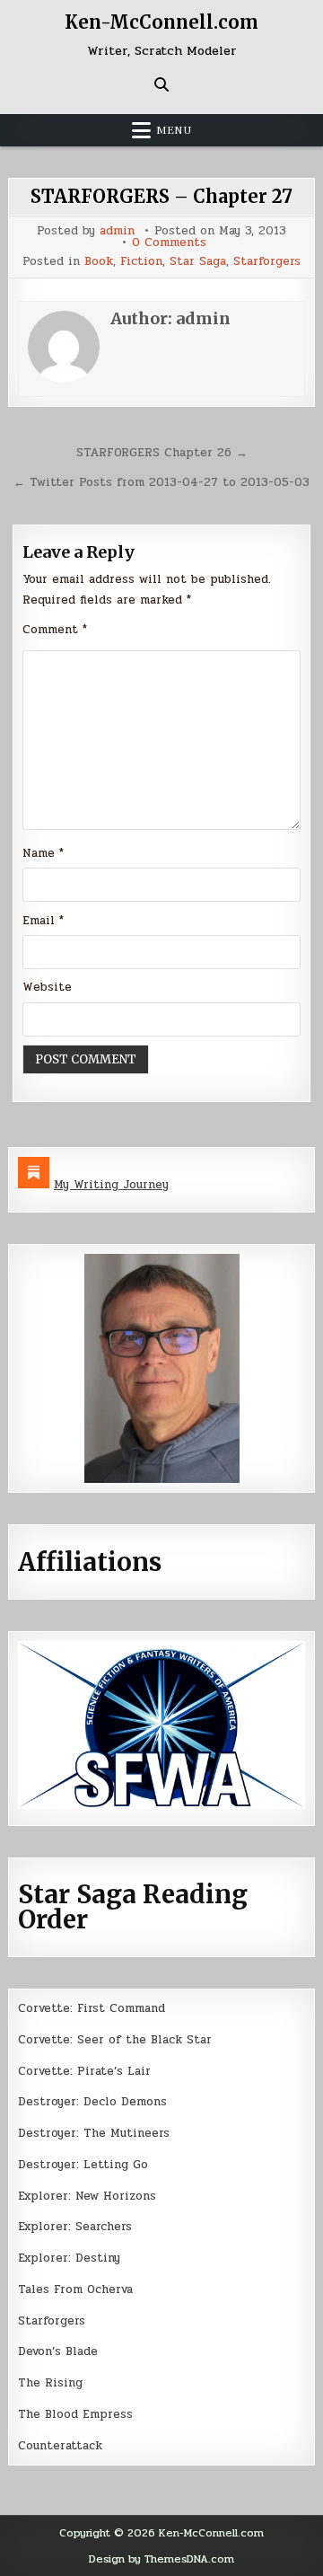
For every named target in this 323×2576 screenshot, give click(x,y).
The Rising (50, 2383)
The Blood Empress (75, 2414)
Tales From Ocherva (75, 2289)
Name (43, 853)
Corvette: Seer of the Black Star (115, 2040)
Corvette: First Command (92, 2008)
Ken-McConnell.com (161, 22)
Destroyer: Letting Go (83, 2165)
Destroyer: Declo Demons (92, 2102)
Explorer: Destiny (69, 2258)
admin (117, 231)
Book (99, 262)
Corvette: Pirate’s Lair (84, 2071)
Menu (174, 130)
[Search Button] (161, 84)
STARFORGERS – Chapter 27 (161, 196)
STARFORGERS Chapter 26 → (162, 453)
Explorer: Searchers (75, 2227)
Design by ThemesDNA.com (161, 2559)
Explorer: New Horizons (87, 2196)
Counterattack (60, 2446)
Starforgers (267, 262)
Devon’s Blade (58, 2351)
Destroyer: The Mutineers (94, 2133)
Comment (55, 630)
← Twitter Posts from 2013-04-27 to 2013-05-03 (161, 482)
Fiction (141, 262)
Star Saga (198, 262)
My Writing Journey (111, 1185)
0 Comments (169, 243)
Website (47, 987)
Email (43, 921)
